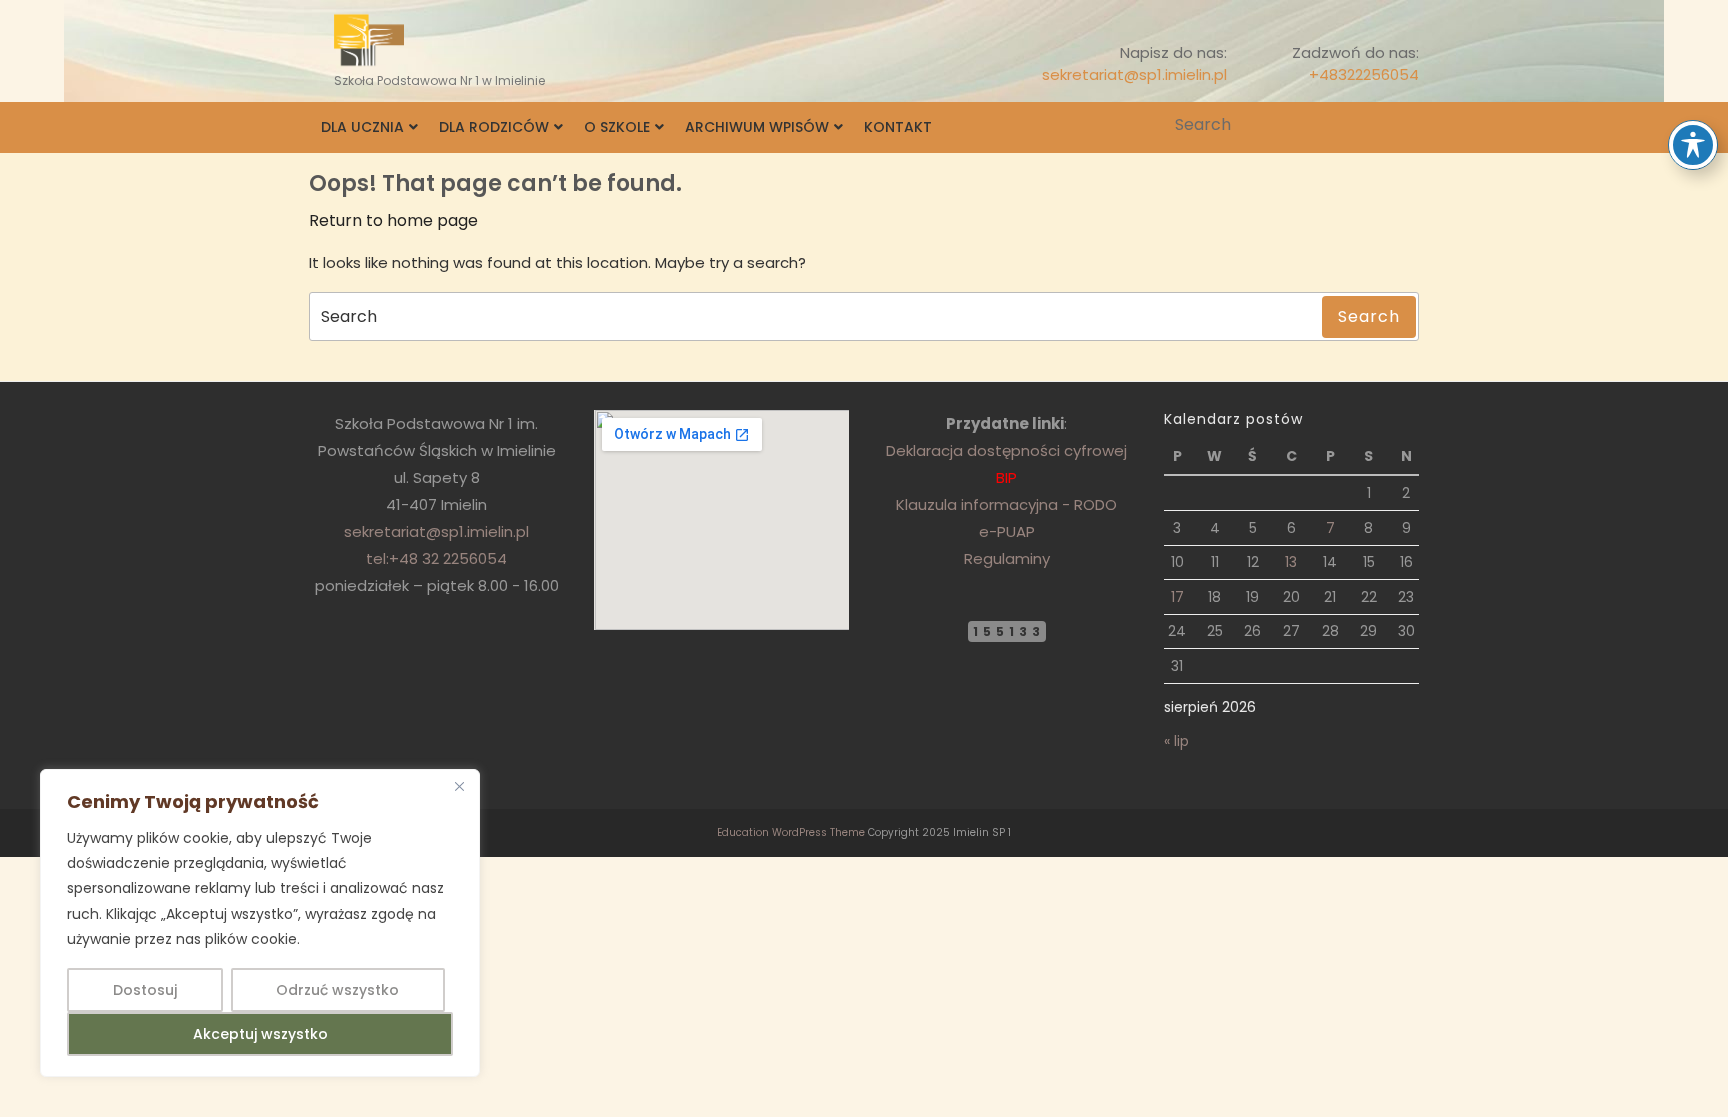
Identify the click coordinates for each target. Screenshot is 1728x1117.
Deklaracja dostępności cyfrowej (1006, 450)
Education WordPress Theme (791, 832)
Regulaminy (1007, 558)
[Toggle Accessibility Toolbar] (1693, 145)
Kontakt (898, 127)
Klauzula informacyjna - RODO (1006, 504)
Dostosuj (145, 990)
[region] (260, 923)
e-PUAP (1007, 531)
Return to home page (393, 220)
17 (1177, 597)
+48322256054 (1364, 74)
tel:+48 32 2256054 (436, 558)
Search (1406, 125)
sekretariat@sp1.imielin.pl (1134, 74)
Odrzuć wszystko (337, 990)
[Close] (459, 786)
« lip (1176, 741)
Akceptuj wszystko (260, 1034)
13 (1291, 562)
